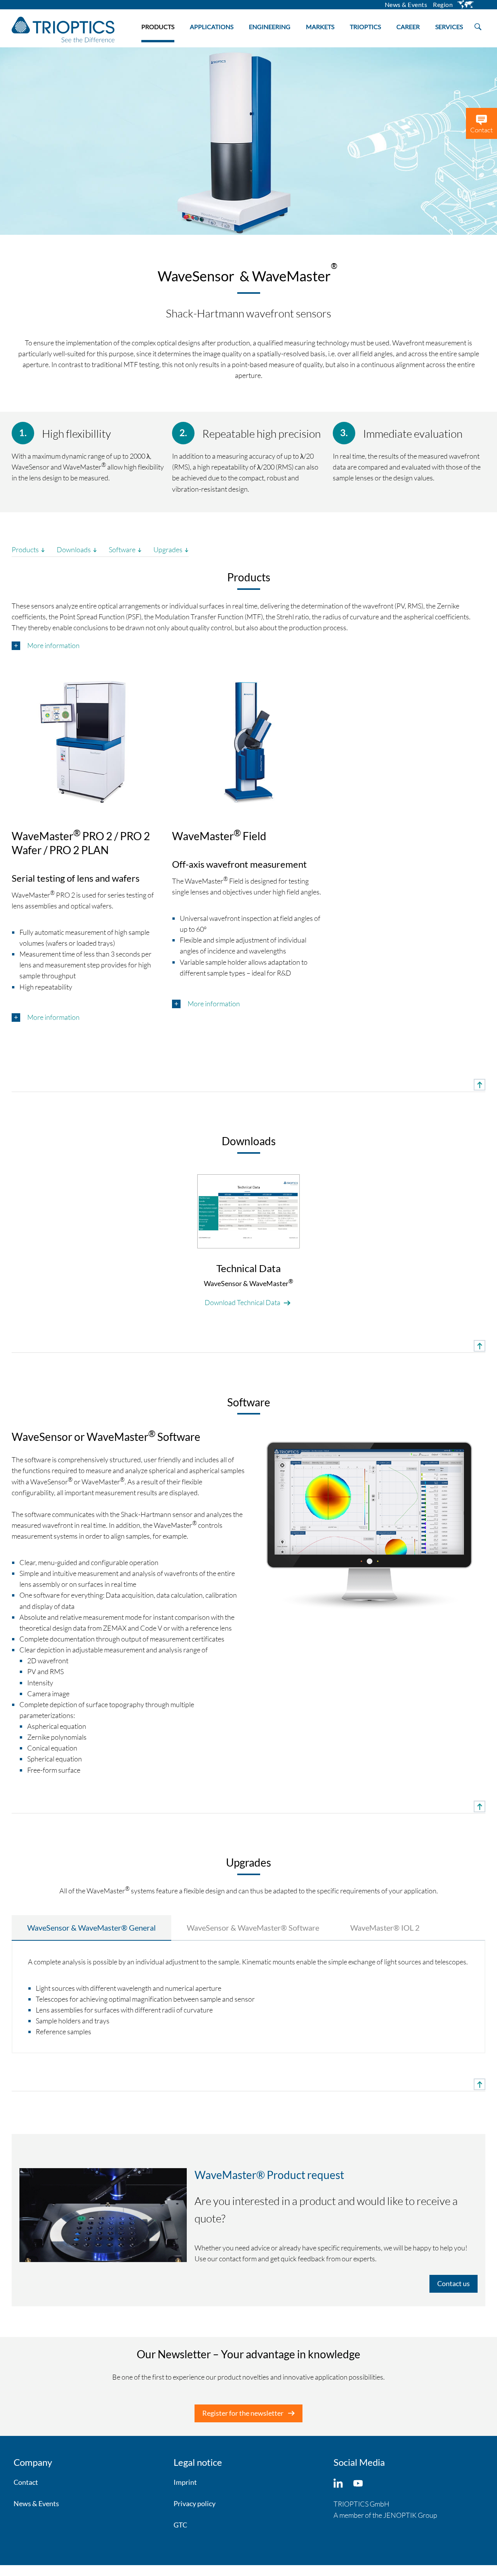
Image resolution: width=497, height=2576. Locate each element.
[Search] (478, 26)
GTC (180, 2525)
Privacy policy (195, 2503)
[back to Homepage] (63, 29)
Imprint (185, 2482)
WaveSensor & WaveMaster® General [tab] (91, 1928)
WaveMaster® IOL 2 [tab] (385, 1928)
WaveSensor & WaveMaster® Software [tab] (253, 1928)
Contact (26, 2482)
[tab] (248, 646)
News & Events (36, 2503)
